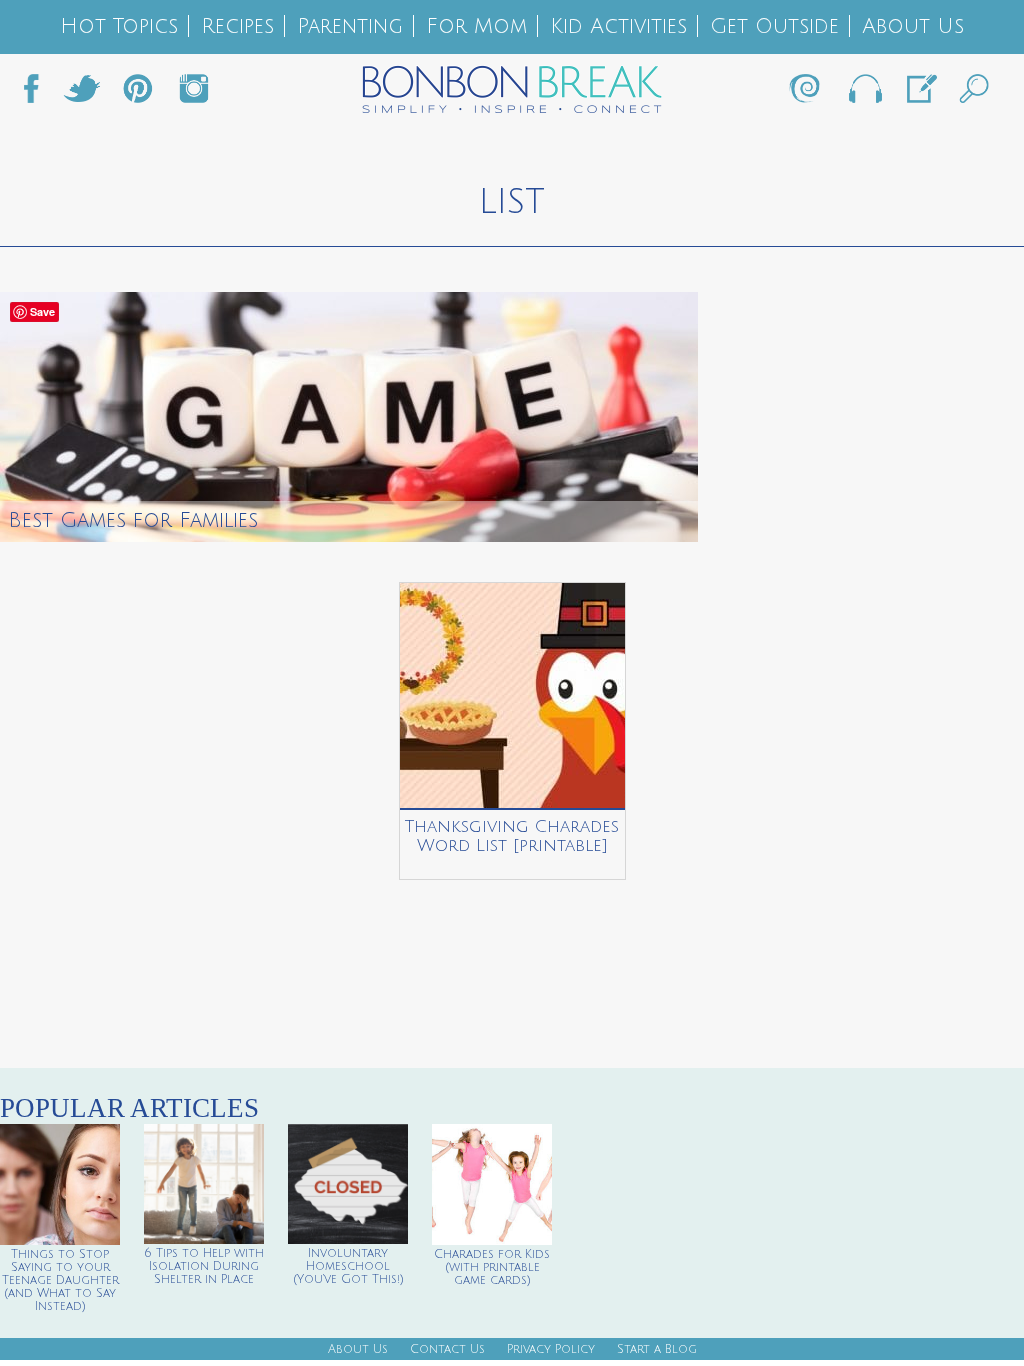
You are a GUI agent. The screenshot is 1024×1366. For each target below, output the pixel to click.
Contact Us (447, 1349)
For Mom (476, 26)
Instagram (194, 94)
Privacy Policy (551, 1349)
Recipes (237, 26)
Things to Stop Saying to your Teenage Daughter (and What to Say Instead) (60, 1280)
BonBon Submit (920, 94)
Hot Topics (119, 26)
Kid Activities (618, 26)
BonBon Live (864, 94)
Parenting (350, 26)
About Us (913, 26)
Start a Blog (657, 1349)
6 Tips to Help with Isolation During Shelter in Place (204, 1266)
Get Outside (774, 26)
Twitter (82, 94)
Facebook (39, 94)
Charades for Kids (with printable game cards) (492, 1267)
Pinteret (138, 94)
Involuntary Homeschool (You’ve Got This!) (348, 1266)
